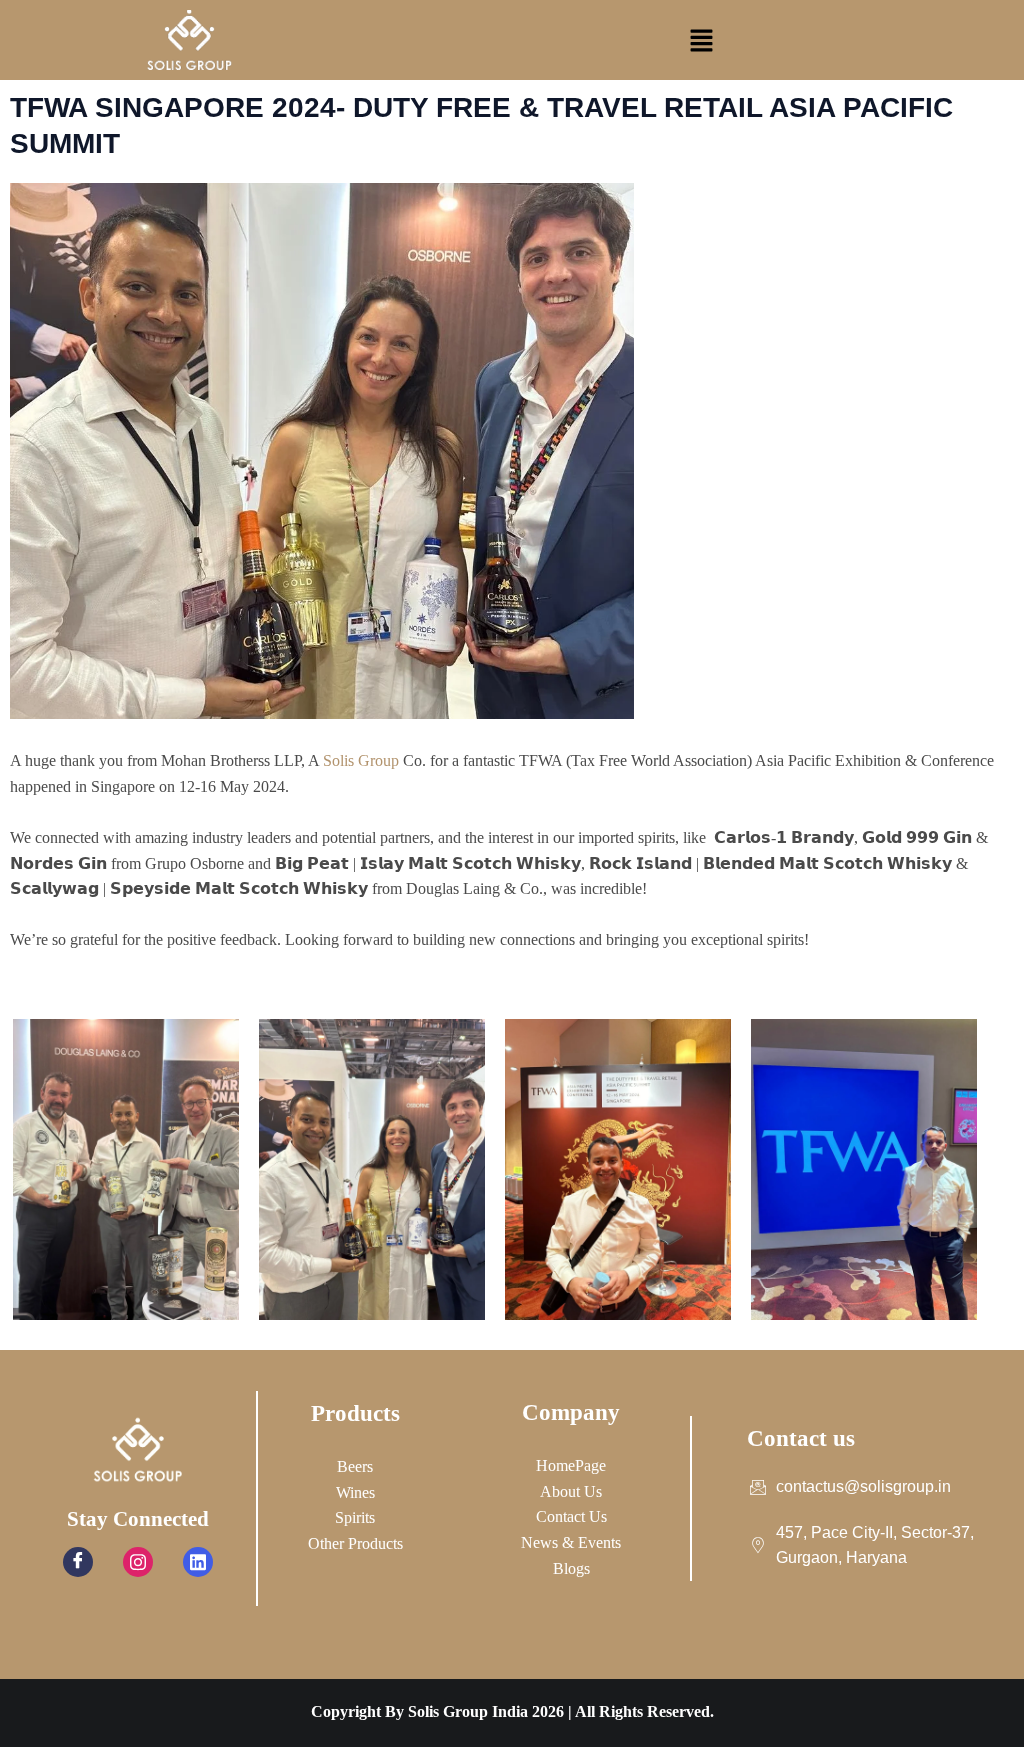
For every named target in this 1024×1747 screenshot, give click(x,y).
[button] (701, 40)
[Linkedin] (198, 1562)
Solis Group (361, 760)
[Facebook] (78, 1562)
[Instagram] (138, 1562)
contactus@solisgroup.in (863, 1486)
